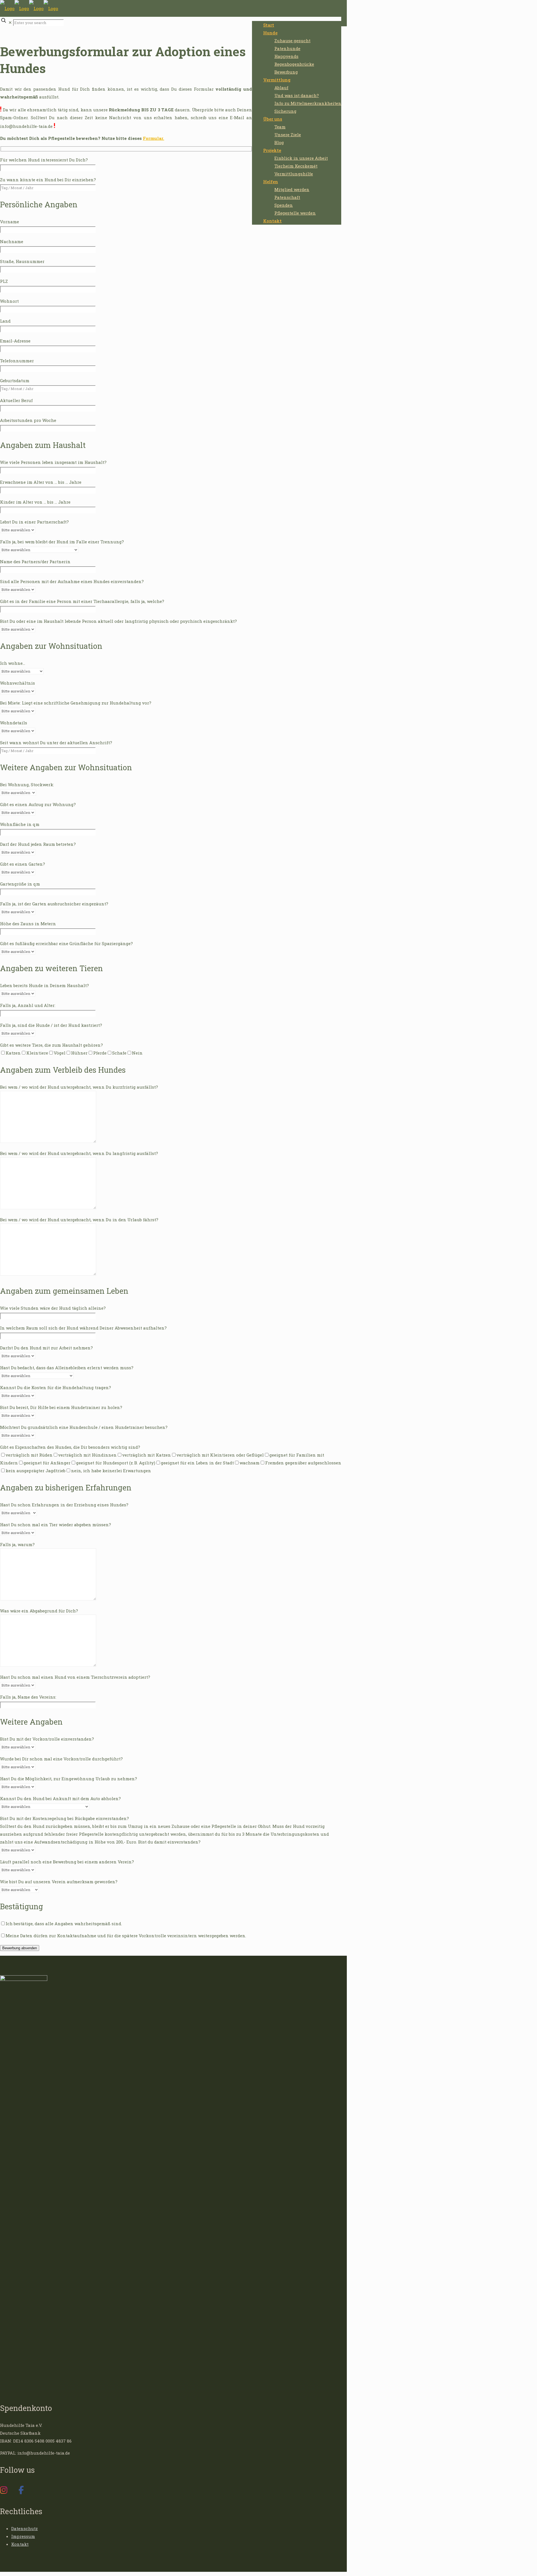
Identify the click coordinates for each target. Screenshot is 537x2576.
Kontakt (20, 2544)
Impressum (23, 2536)
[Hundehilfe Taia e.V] (29, 8)
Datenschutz (24, 2528)
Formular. (154, 138)
